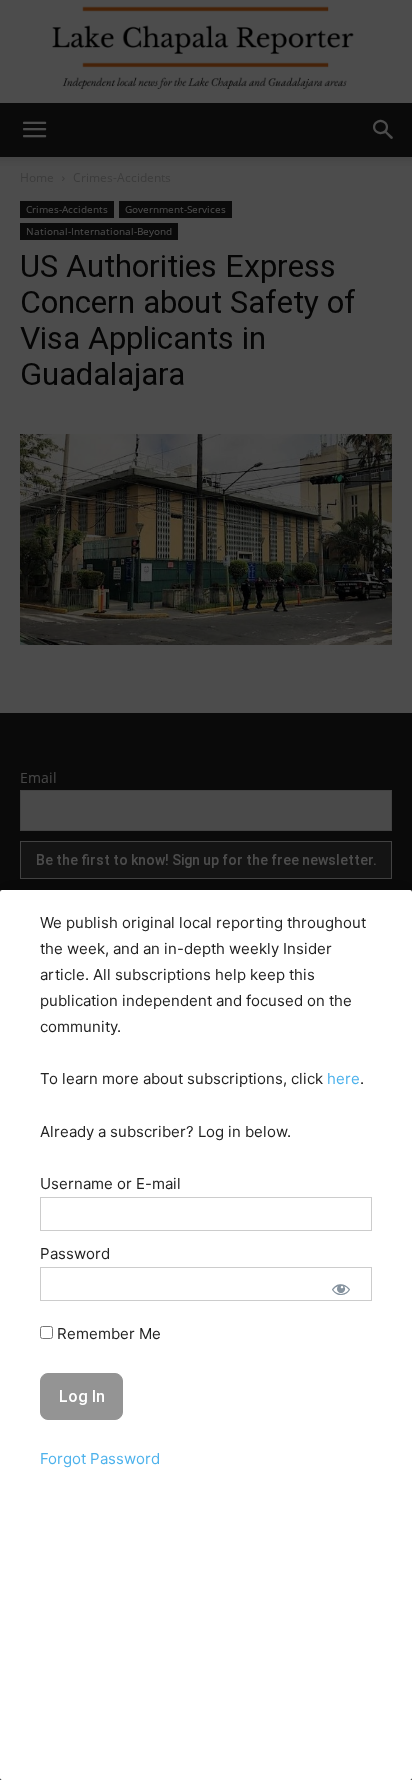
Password (75, 1253)
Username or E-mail (110, 1183)
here (343, 1078)
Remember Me (107, 1333)
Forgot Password (100, 1458)
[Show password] (341, 1289)
